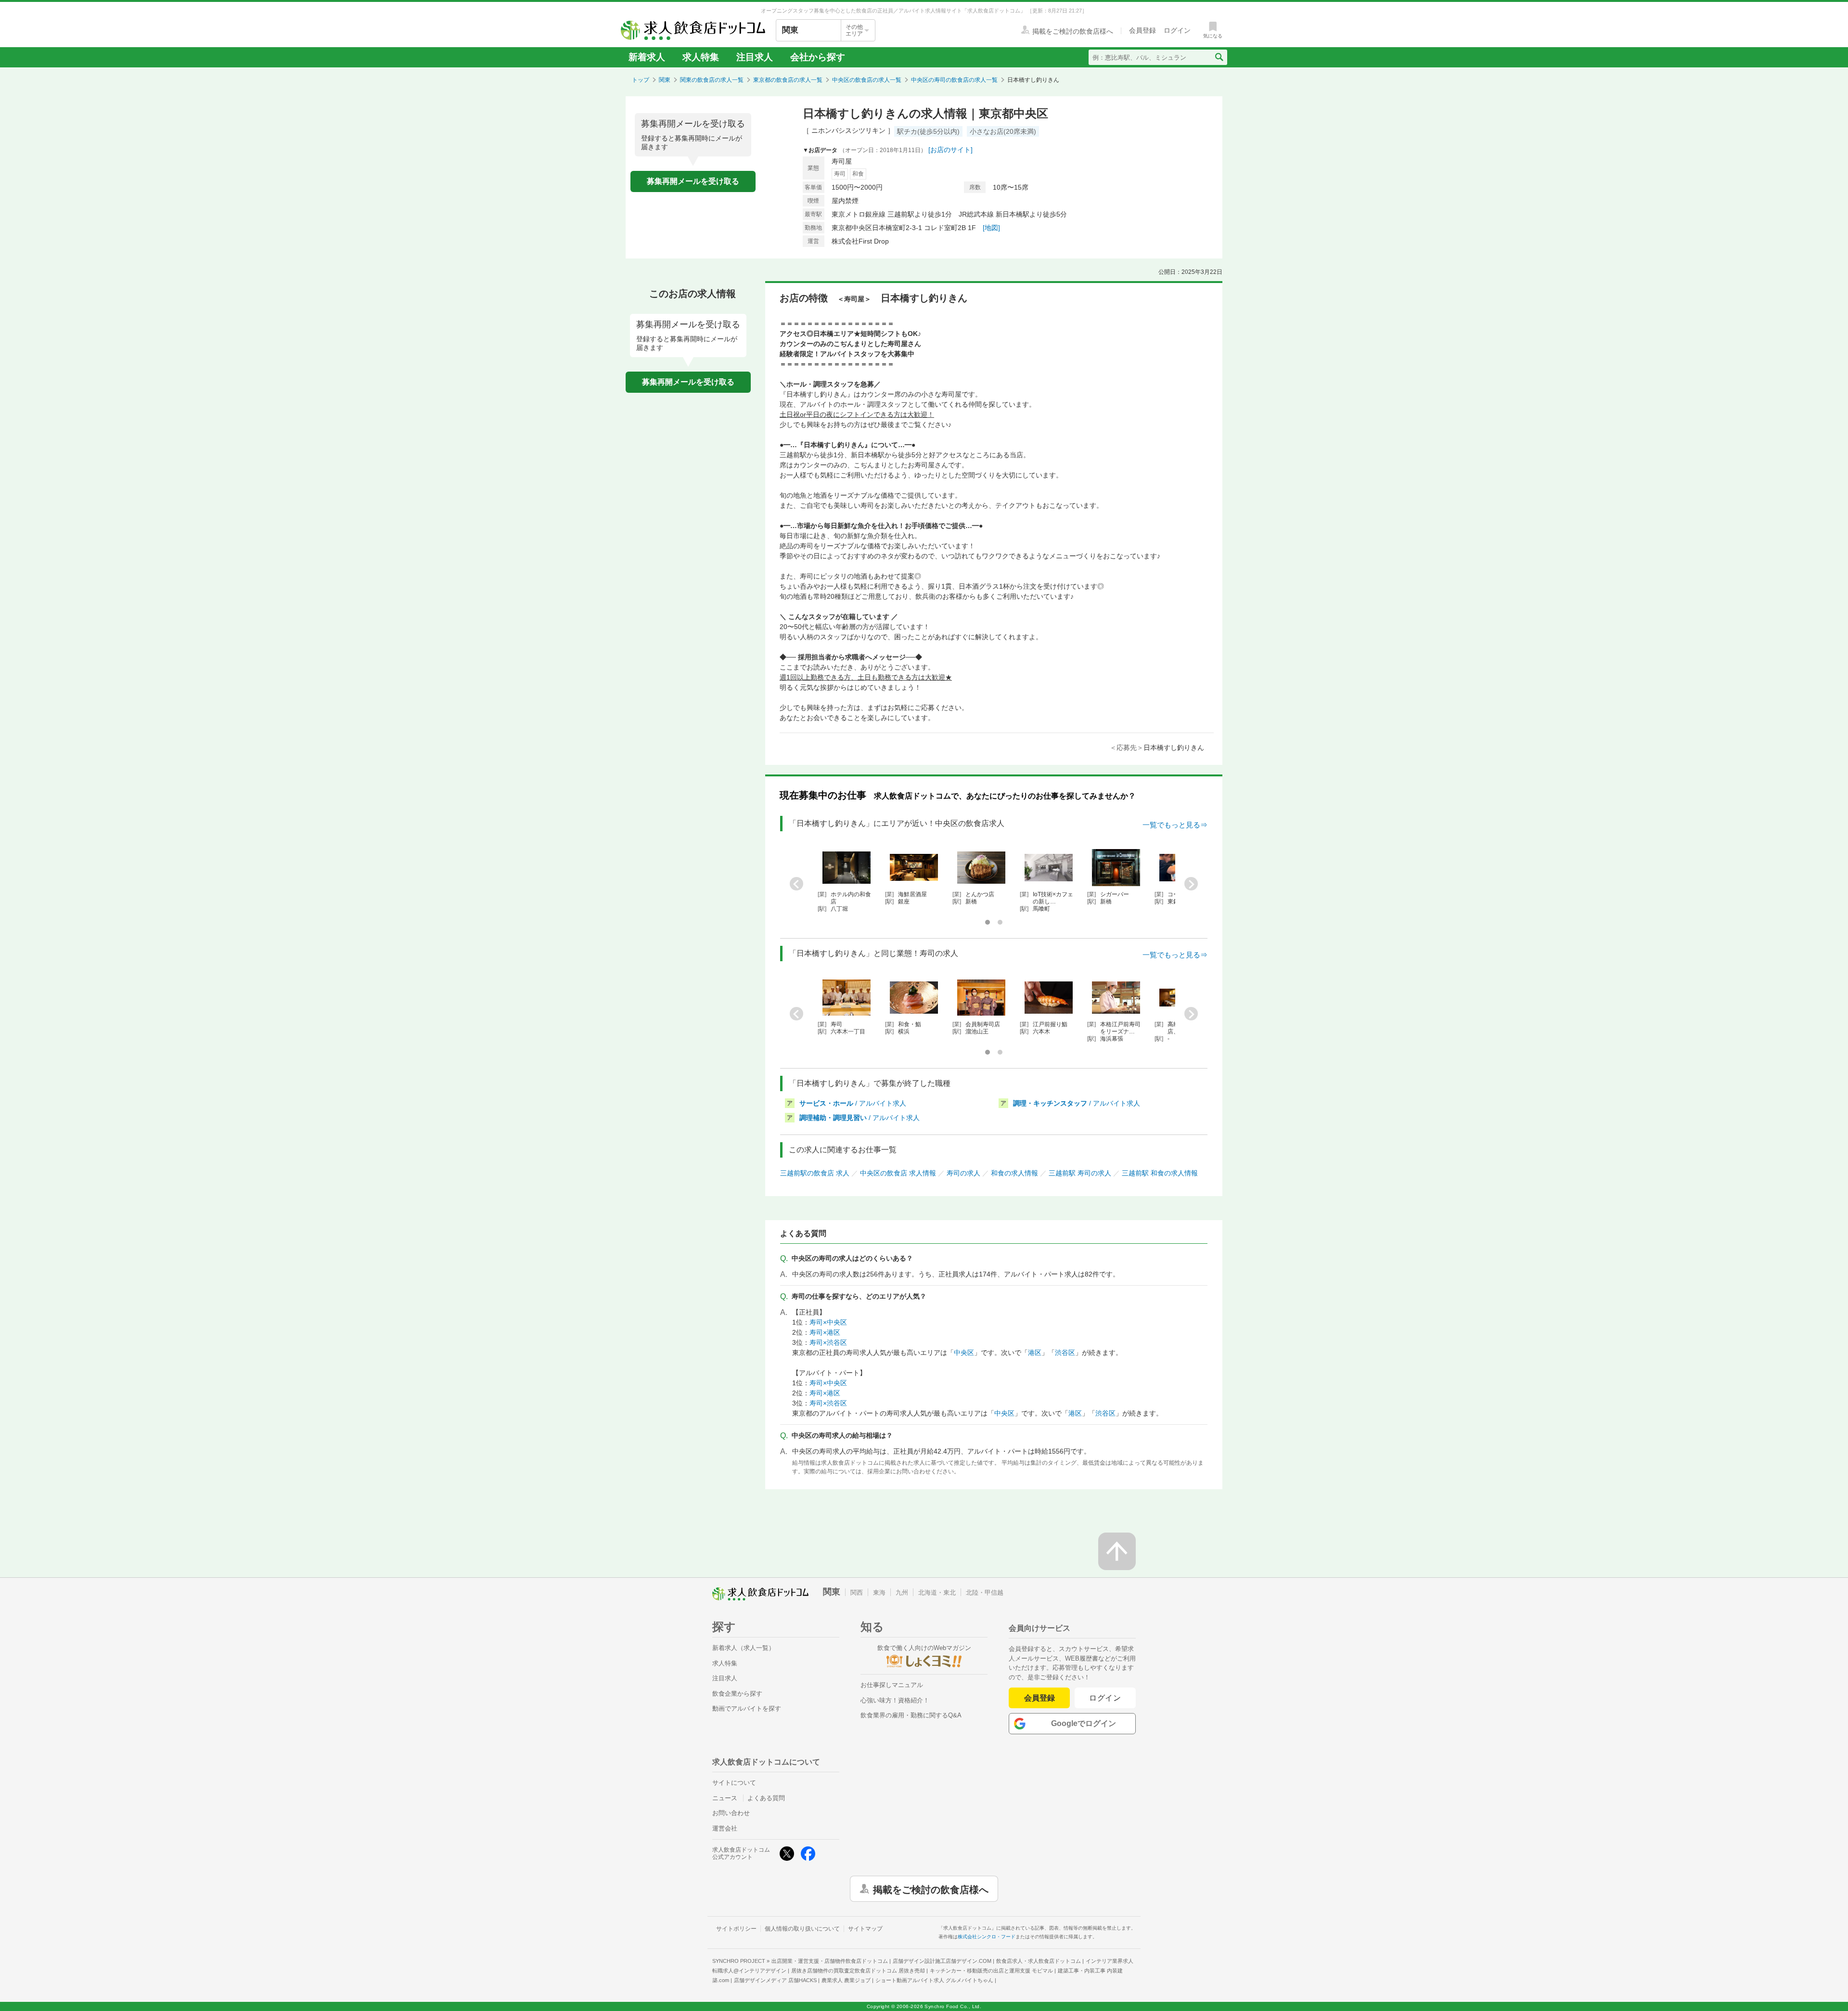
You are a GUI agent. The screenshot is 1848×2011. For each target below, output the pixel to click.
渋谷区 (1065, 1353)
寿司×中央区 (828, 1322)
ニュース (725, 1798)
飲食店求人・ (1039, 1961)
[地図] (991, 228)
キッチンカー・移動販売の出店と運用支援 (991, 1971)
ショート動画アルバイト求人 (934, 1980)
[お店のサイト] (950, 150)
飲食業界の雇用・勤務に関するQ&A (911, 1715)
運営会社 (725, 1828)
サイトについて (734, 1783)
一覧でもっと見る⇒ (1175, 825)
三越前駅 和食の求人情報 (1160, 1173)
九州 (902, 1592)
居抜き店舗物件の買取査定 (858, 1971)
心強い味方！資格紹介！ (895, 1700)
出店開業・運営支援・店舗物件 (830, 1961)
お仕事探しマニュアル (892, 1685)
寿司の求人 (963, 1173)
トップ (641, 80)
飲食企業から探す (737, 1694)
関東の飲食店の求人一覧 (712, 80)
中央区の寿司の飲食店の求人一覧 (954, 80)
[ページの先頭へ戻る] (1117, 1551)
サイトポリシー (736, 1929)
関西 (857, 1592)
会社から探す (818, 57)
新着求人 (647, 57)
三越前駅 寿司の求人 (1080, 1173)
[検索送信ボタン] (1219, 57)
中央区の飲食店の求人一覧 (867, 80)
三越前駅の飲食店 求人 (815, 1173)
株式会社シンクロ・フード (987, 1937)
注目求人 (755, 57)
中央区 (964, 1353)
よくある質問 (766, 1798)
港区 (1035, 1353)
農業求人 (846, 1980)
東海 (879, 1592)
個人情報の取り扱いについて (802, 1929)
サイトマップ (865, 1929)
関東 (665, 80)
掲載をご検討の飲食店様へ (931, 1889)
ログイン (1105, 1698)
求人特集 (701, 57)
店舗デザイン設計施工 (942, 1961)
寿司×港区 (825, 1332)
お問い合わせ (731, 1813)
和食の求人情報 (1014, 1173)
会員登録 (1039, 1698)
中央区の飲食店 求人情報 (898, 1173)
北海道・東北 (937, 1592)
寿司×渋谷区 (828, 1342)
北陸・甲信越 (985, 1592)
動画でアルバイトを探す (747, 1708)
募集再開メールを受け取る (693, 181)
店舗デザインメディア (775, 1980)
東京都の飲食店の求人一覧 (788, 80)
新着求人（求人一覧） (744, 1648)
